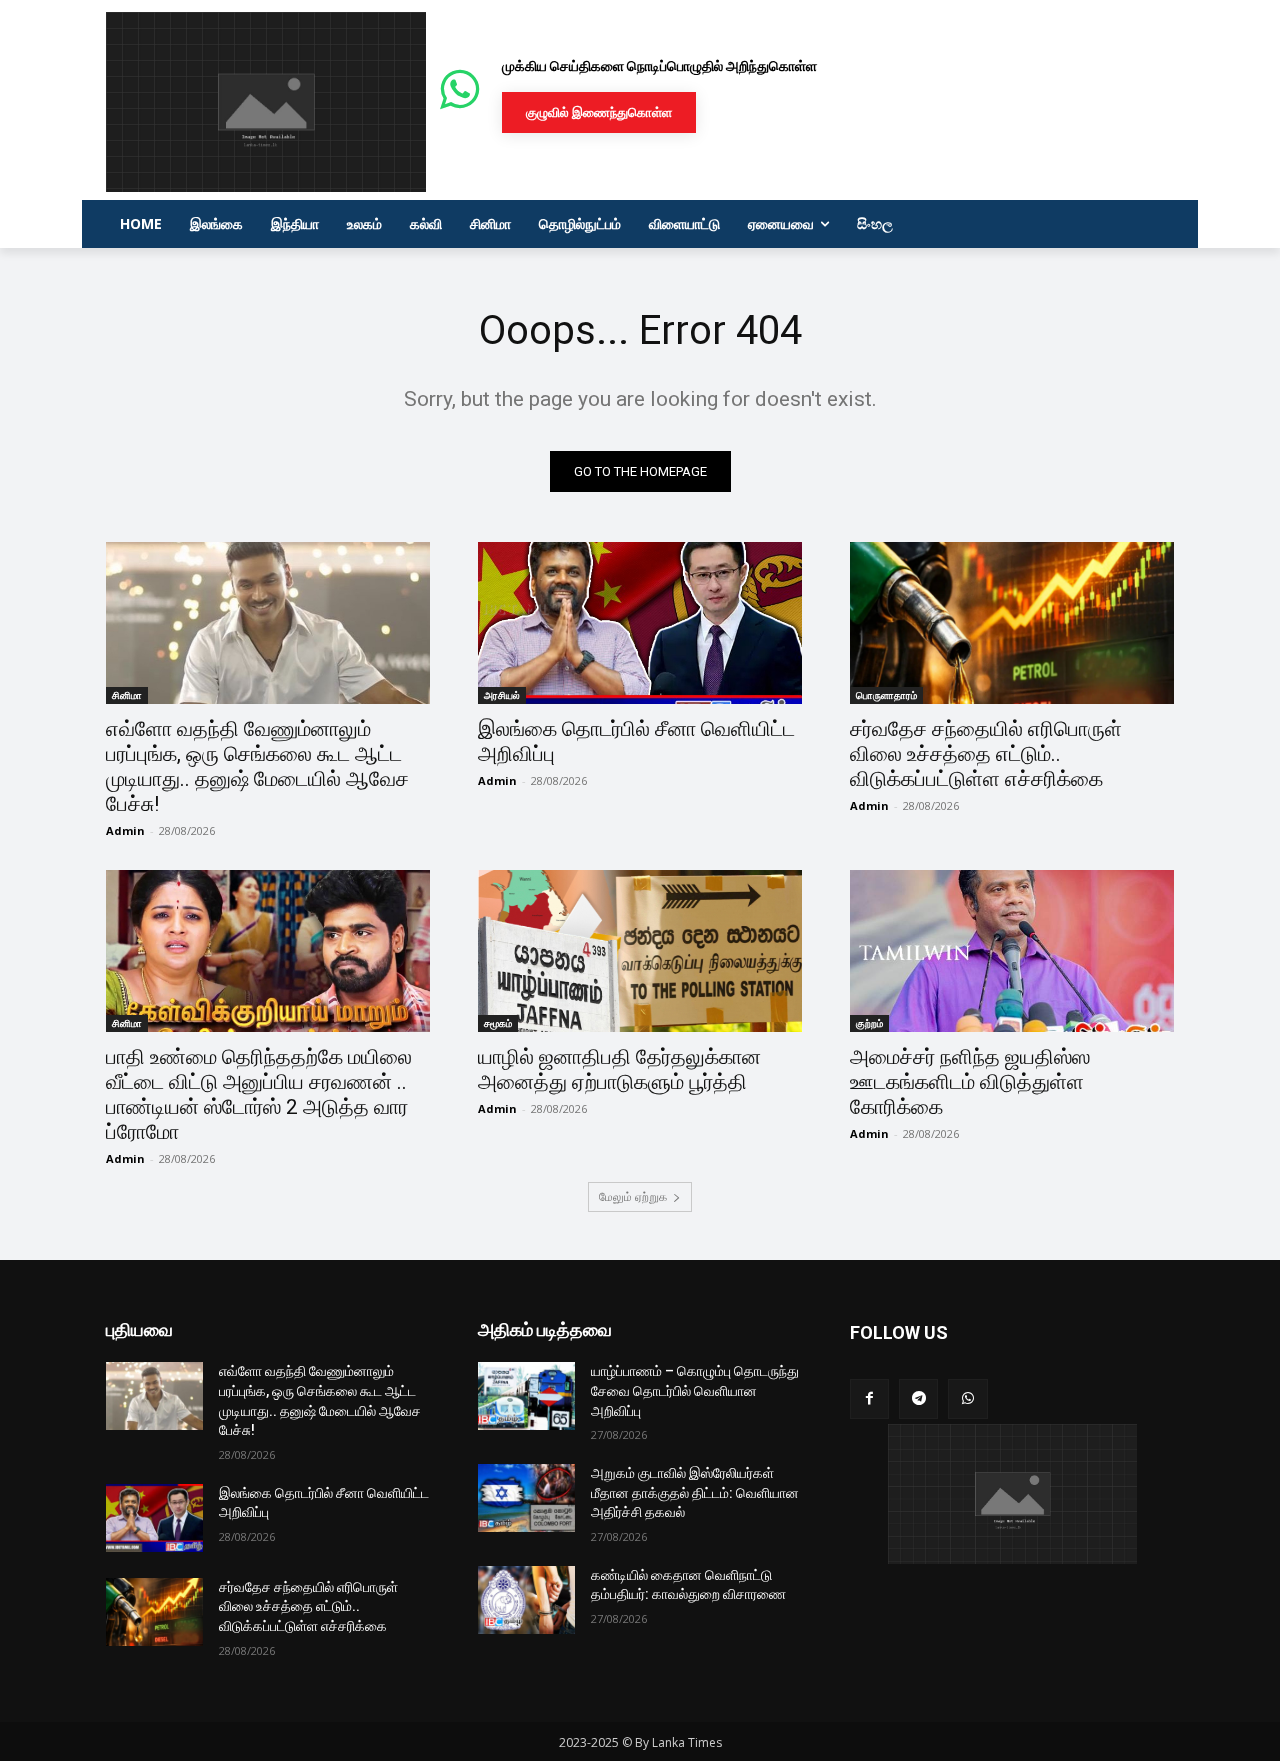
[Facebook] (869, 1398)
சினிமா (127, 695)
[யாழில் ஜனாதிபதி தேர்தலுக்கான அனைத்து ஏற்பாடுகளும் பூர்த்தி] (640, 951)
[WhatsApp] (967, 1398)
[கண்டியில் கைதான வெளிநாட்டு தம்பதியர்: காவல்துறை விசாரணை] (526, 1600)
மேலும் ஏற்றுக (633, 1196)
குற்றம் (869, 1023)
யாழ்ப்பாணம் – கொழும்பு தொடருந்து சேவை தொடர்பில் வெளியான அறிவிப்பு (695, 1390)
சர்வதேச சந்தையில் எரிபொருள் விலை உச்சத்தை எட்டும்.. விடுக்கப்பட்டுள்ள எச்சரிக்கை (986, 754)
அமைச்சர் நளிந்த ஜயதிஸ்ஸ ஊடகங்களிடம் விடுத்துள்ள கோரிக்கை (970, 1082)
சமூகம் (498, 1023)
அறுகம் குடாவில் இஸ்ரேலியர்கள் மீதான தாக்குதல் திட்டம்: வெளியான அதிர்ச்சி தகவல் (695, 1492)
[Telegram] (918, 1398)
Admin (125, 830)
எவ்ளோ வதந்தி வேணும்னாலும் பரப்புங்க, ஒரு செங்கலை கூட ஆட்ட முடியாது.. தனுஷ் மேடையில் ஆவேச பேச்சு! (257, 766)
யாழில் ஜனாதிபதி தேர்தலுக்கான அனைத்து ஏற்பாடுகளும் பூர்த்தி (619, 1069)
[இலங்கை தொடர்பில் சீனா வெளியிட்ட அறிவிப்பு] (640, 623)
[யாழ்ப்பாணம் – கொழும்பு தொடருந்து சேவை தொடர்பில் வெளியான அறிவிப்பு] (526, 1396)
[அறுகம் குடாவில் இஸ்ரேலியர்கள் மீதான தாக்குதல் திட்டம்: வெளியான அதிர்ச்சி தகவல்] (526, 1498)
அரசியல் (502, 695)
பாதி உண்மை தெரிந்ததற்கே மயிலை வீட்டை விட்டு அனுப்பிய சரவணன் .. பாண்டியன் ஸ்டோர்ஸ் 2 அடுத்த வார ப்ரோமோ (259, 1094)
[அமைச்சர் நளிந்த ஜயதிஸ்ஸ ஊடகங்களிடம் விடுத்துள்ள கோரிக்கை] (1012, 951)
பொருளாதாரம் (886, 695)
